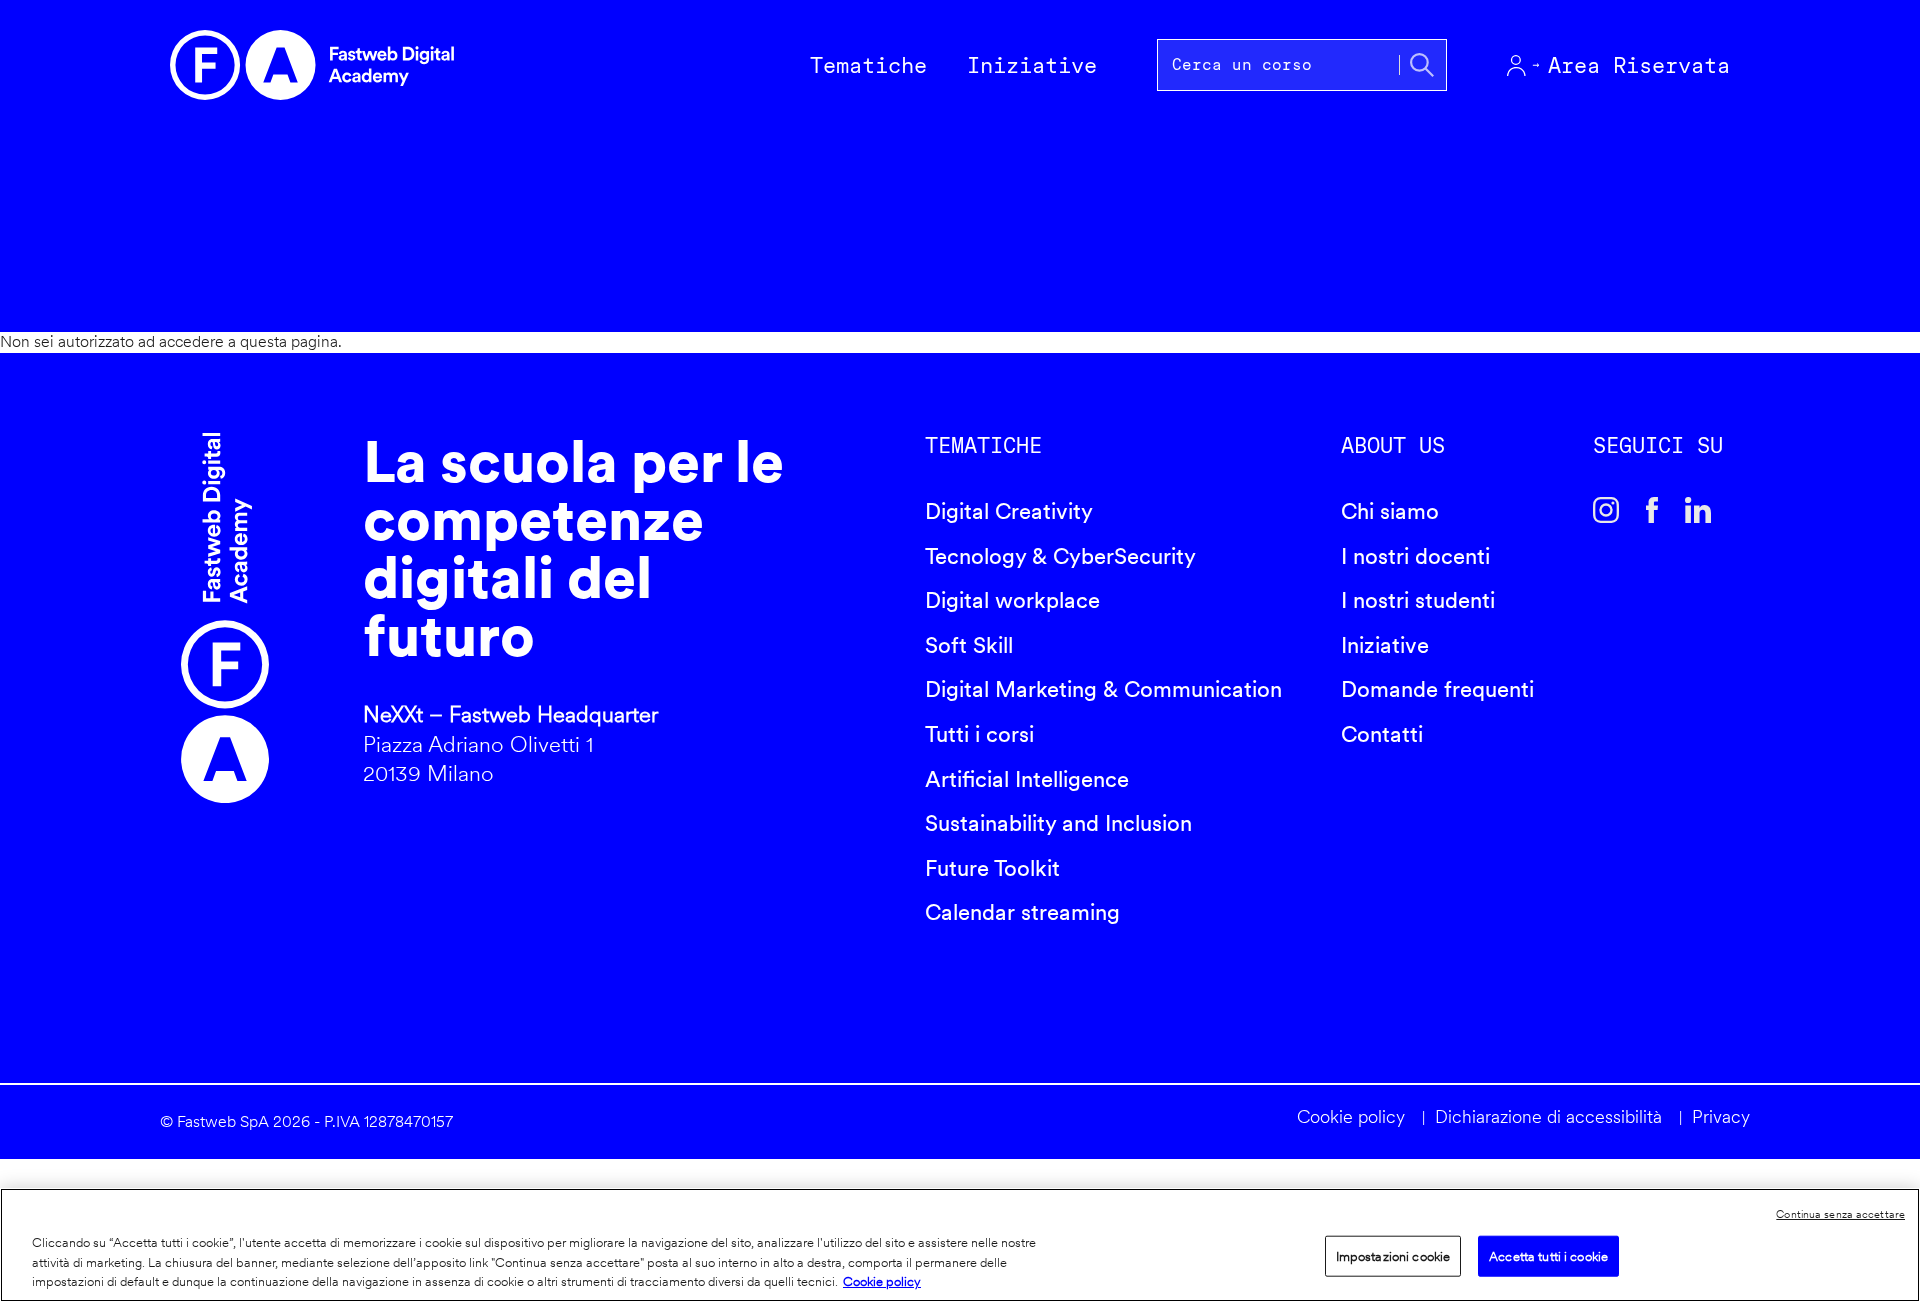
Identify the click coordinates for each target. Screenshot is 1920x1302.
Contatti (1382, 734)
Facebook (1652, 510)
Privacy (1721, 1116)
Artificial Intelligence (1027, 779)
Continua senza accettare (1840, 1214)
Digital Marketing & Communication (1103, 689)
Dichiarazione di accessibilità (1548, 1116)
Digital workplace (1012, 600)
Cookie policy (1351, 1116)
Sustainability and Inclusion (1058, 823)
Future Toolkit (992, 868)
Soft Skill (969, 645)
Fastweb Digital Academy (225, 618)
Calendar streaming (1022, 912)
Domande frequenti (1437, 689)
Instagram (1606, 510)
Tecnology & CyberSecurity (1060, 556)
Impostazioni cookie (1393, 1255)
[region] (960, 1245)
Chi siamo (1390, 511)
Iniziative (1385, 645)
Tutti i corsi (979, 734)
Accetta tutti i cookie (1548, 1255)
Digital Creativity (1009, 511)
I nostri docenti (1415, 556)
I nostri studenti (1418, 600)
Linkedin (1698, 510)
